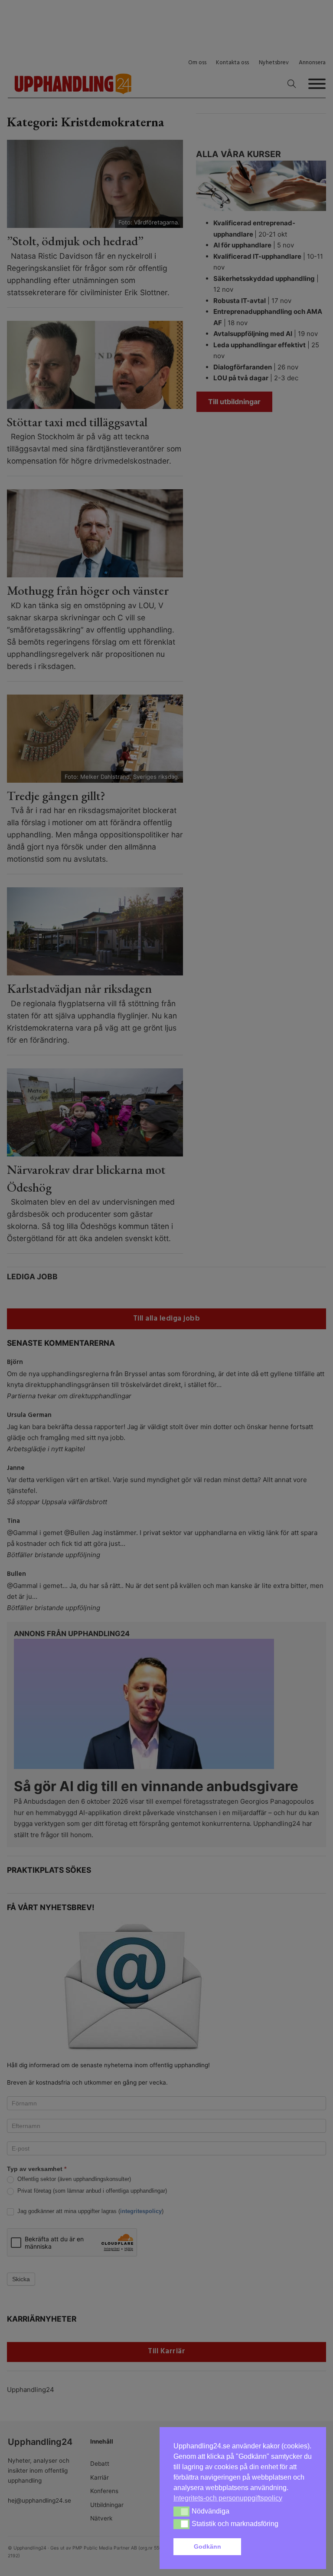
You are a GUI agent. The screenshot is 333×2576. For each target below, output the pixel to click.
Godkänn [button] (207, 2546)
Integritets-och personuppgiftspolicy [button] (228, 2498)
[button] (278, 2547)
